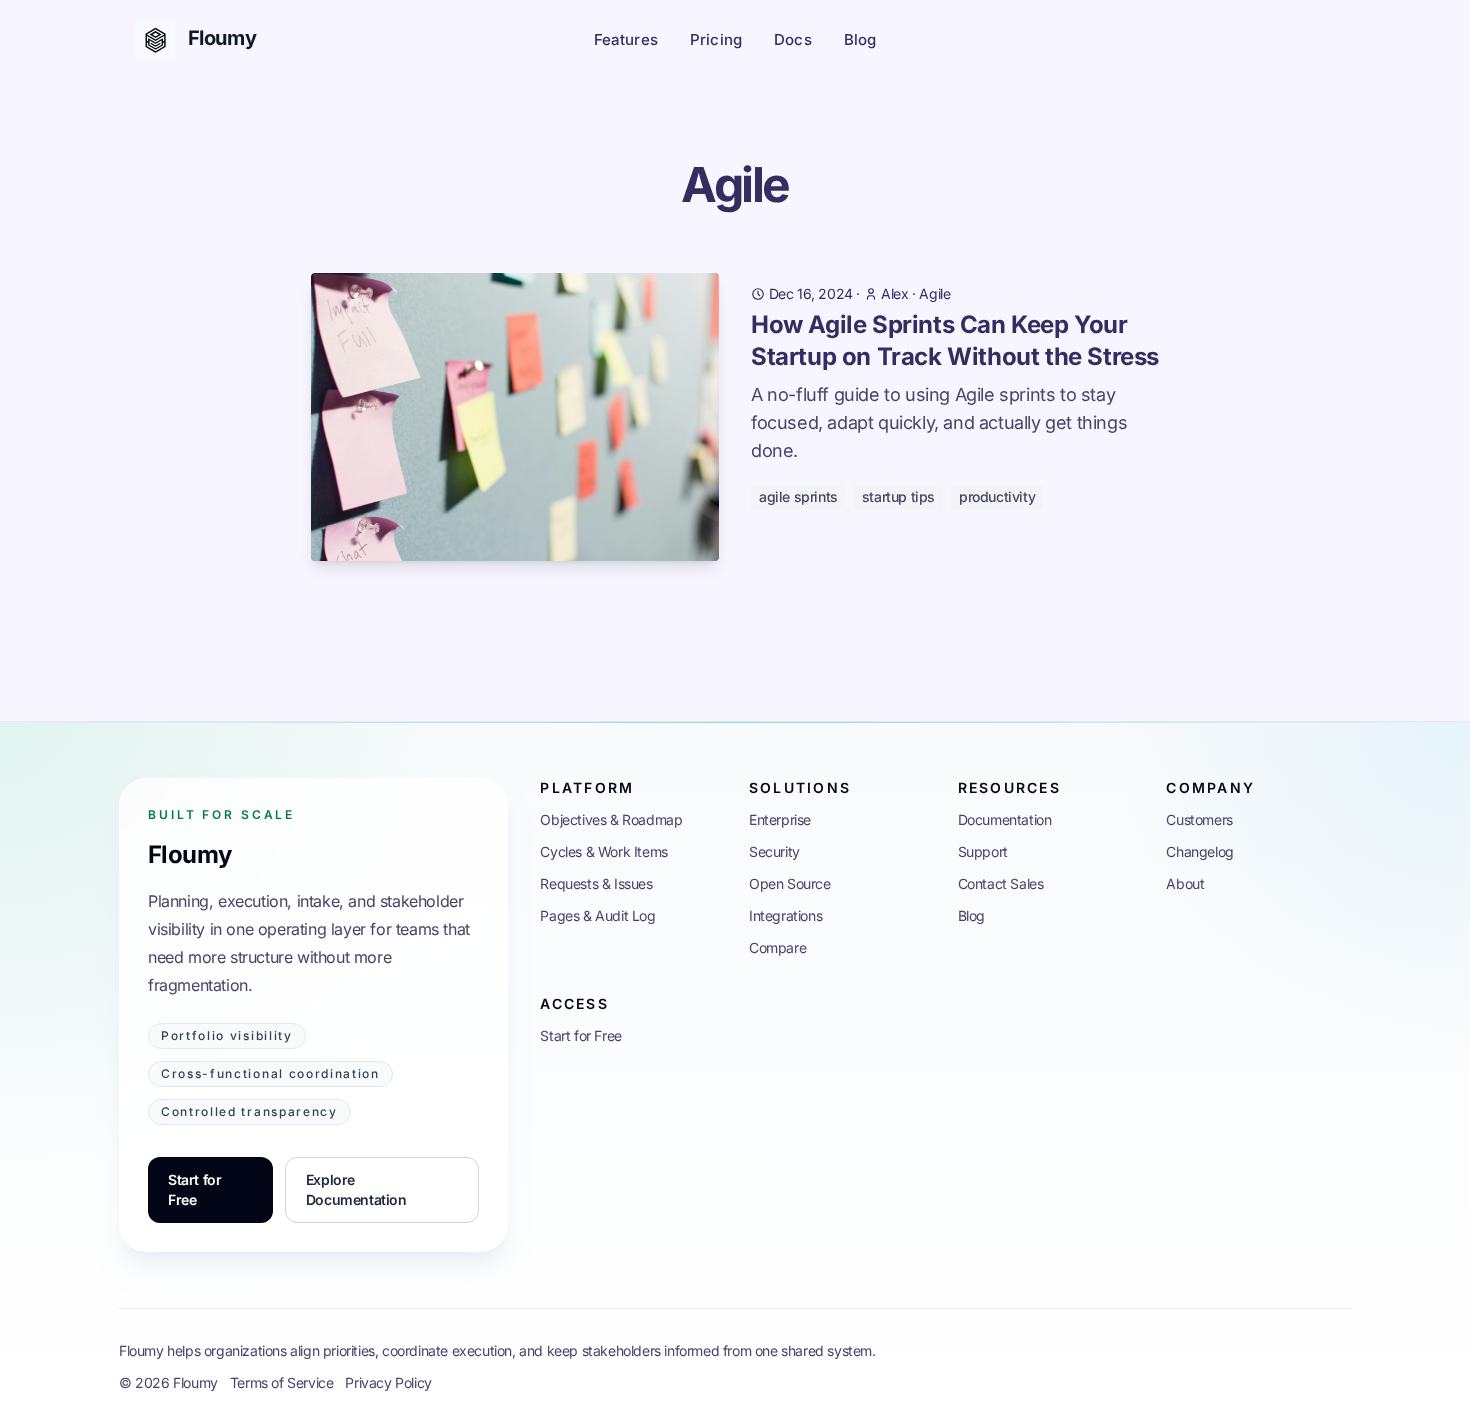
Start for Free (194, 1189)
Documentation (1005, 819)
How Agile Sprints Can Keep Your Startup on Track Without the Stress (955, 340)
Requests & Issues (596, 883)
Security (774, 851)
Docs (793, 39)
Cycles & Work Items (603, 851)
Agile (934, 293)
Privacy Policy (388, 1382)
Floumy (189, 854)
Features (626, 39)
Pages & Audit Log (597, 915)
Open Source (790, 883)
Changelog (1199, 851)
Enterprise (780, 819)
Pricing (716, 39)
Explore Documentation (356, 1189)
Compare (777, 947)
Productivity (997, 496)
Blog (860, 39)
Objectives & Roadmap (611, 819)
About (1185, 883)
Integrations (785, 915)
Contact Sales (1001, 883)
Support (983, 851)
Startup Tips (898, 496)
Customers (1199, 819)
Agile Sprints (798, 496)
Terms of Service (282, 1382)
